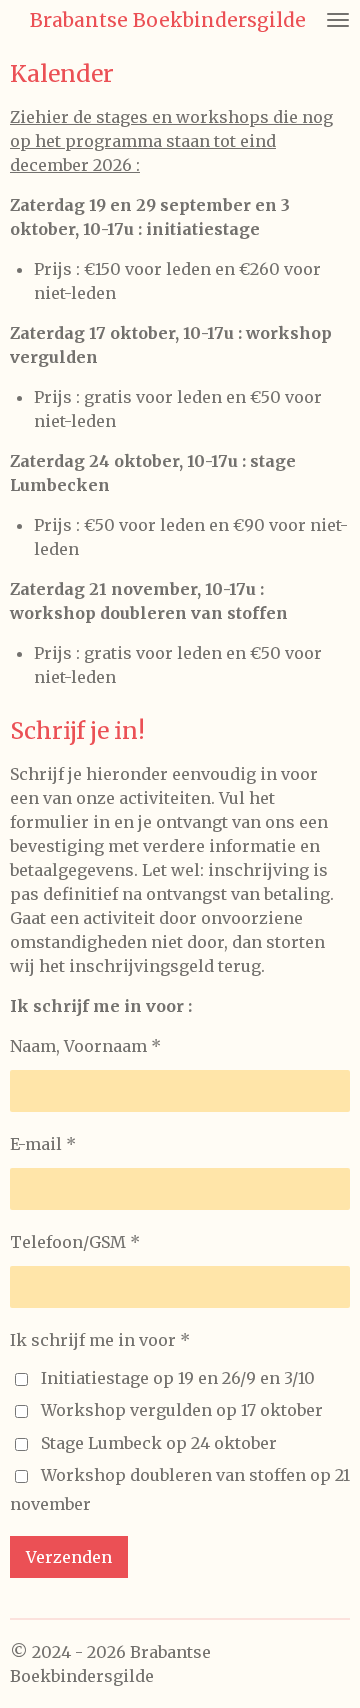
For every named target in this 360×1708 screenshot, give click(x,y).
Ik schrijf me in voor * (100, 1340)
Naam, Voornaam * (85, 1046)
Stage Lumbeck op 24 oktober (159, 1443)
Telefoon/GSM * (75, 1242)
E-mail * (43, 1144)
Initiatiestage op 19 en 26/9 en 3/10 (178, 1378)
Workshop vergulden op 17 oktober (182, 1410)
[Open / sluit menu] (338, 20)
